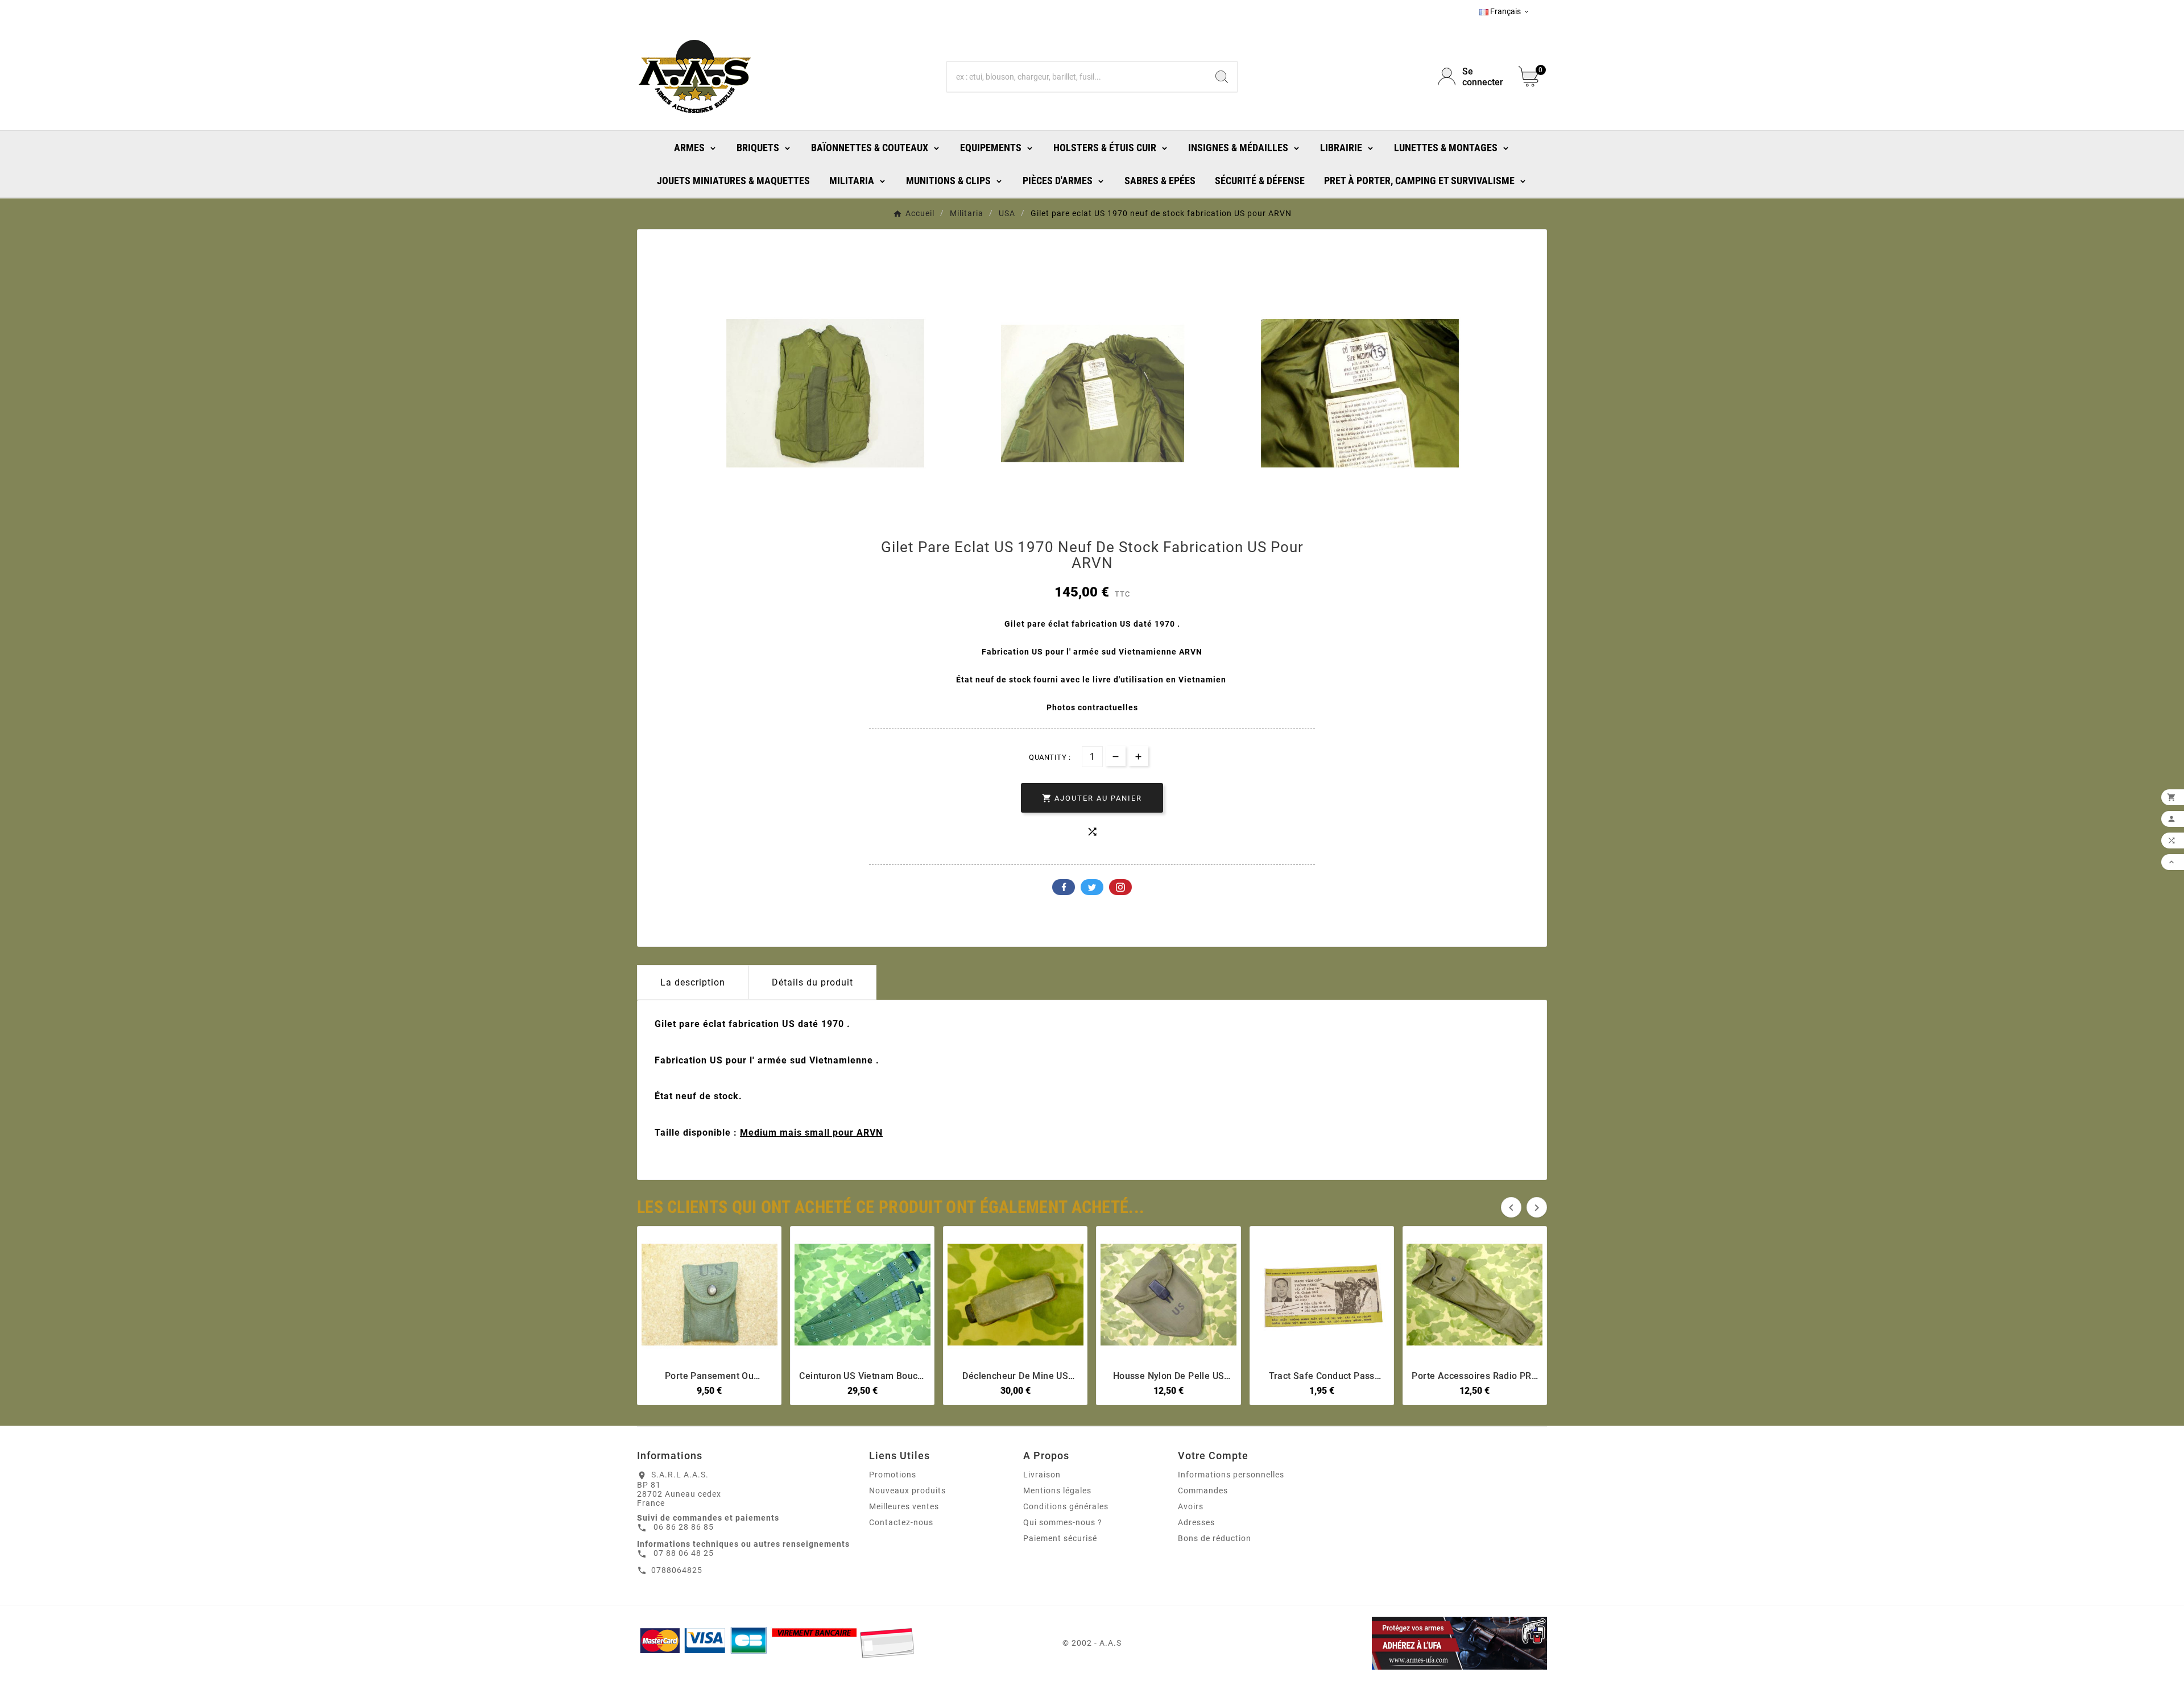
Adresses (1196, 1522)
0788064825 (677, 1570)
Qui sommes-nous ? (1063, 1522)
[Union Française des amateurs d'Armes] (1401, 1643)
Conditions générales (1066, 1506)
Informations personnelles (1231, 1475)
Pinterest (1120, 887)
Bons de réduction (1215, 1538)
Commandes (1203, 1490)
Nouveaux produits (907, 1490)
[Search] (1222, 77)
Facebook (1064, 887)
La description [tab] (693, 982)
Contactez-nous (901, 1522)
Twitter (1092, 887)
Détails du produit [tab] (812, 982)
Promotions (893, 1475)
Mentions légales (1057, 1490)
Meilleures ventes (904, 1506)
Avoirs (1191, 1506)
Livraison (1042, 1475)
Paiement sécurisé (1060, 1538)
